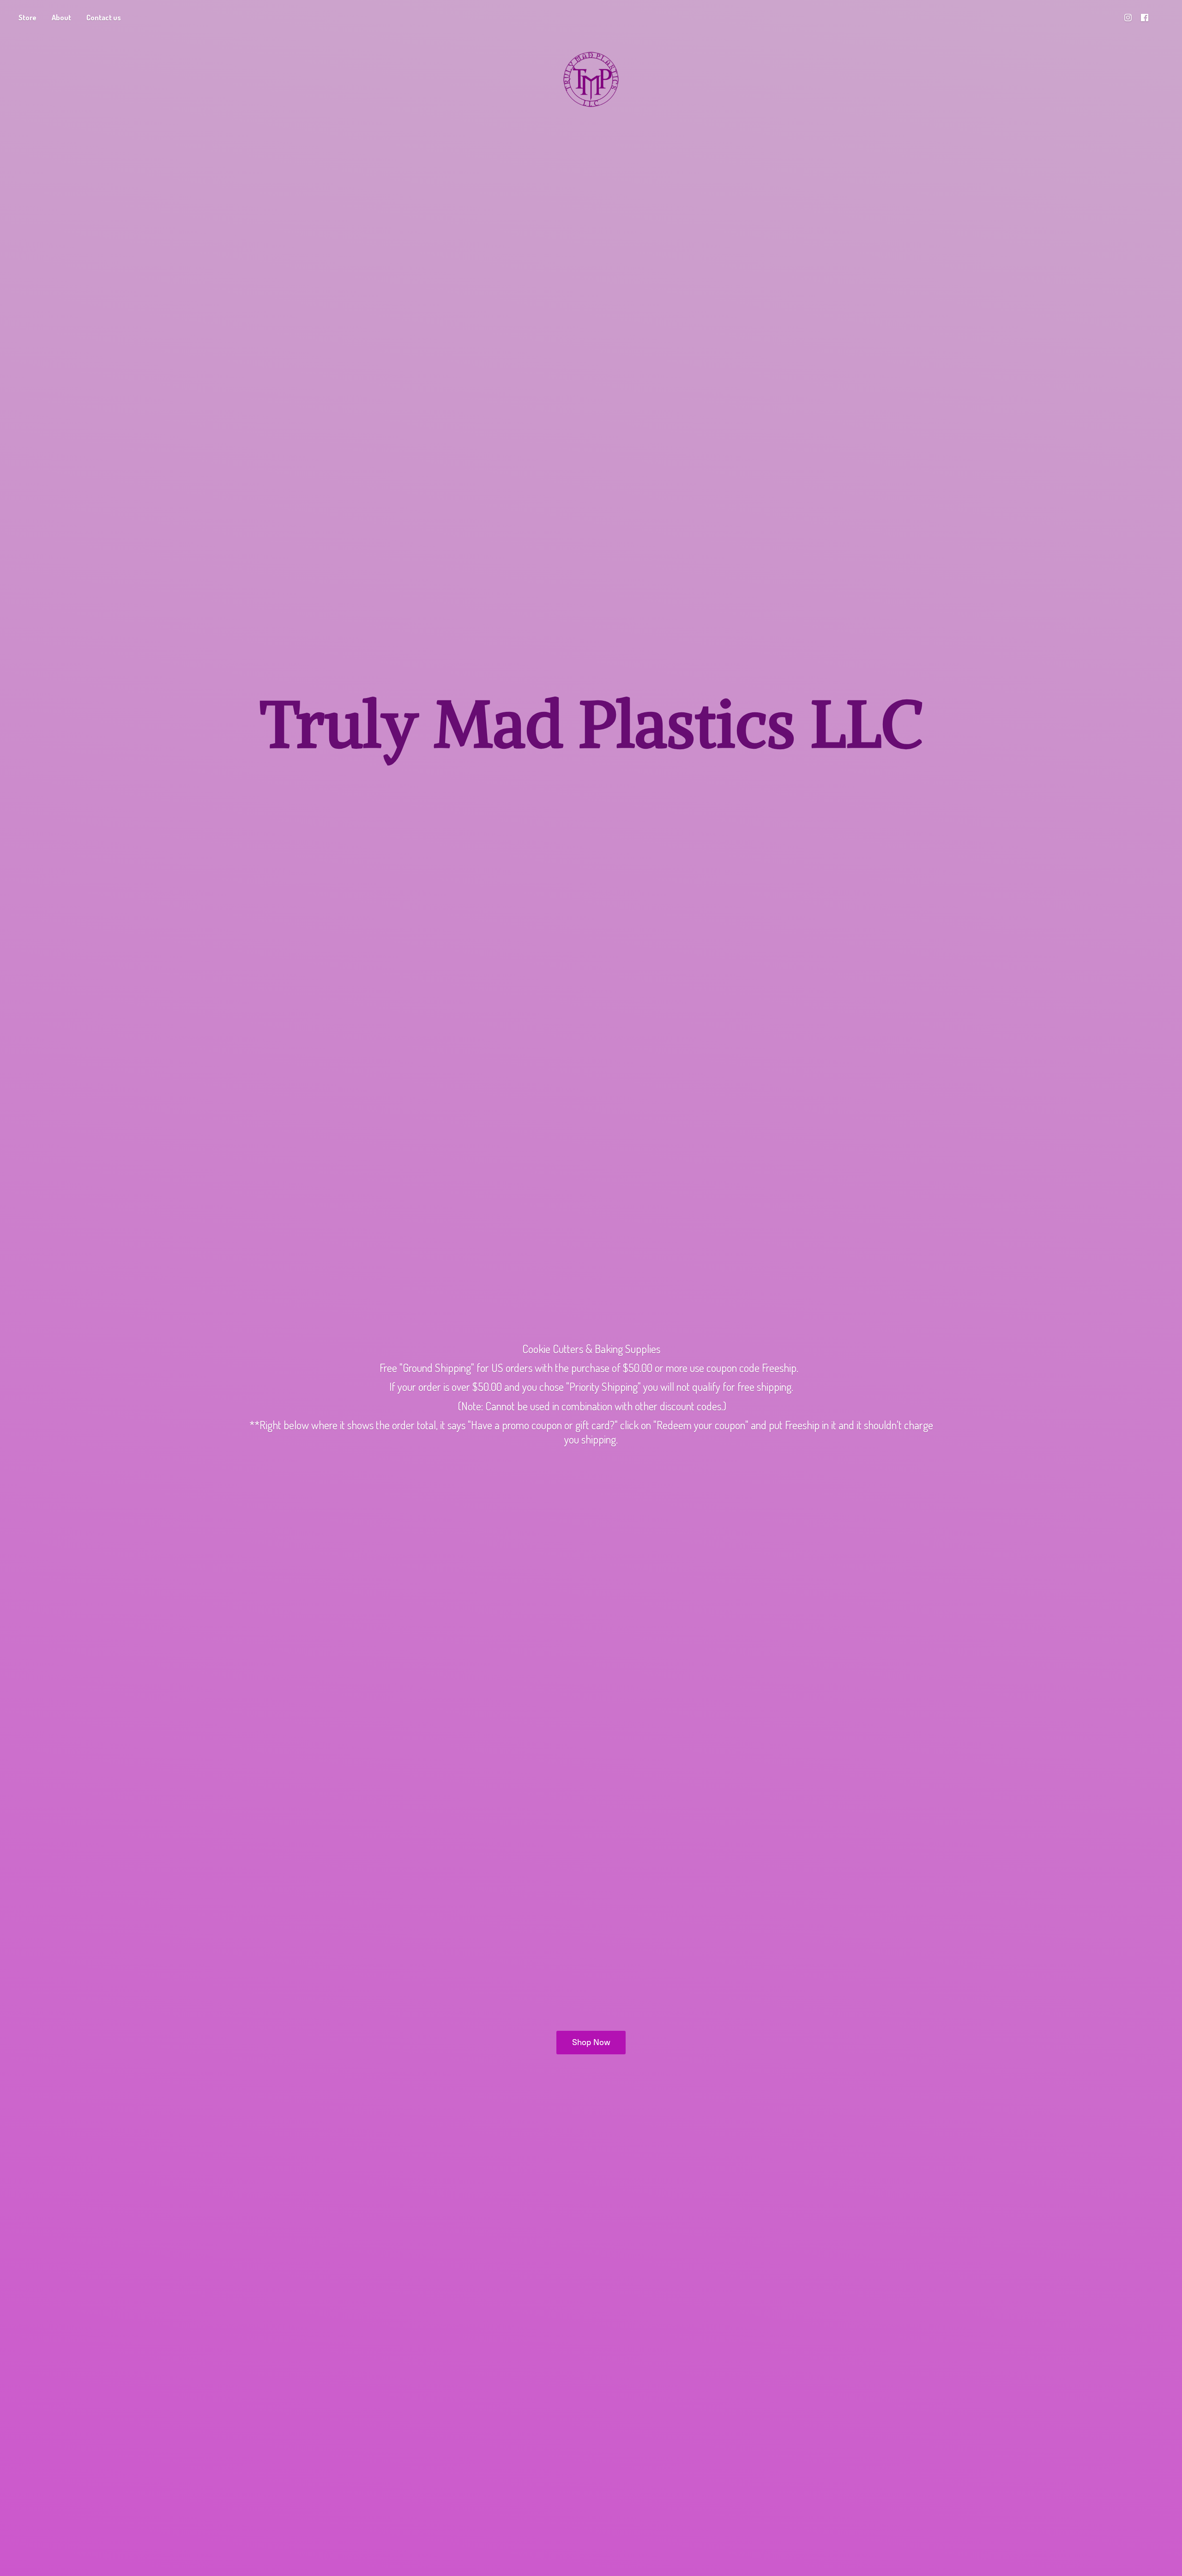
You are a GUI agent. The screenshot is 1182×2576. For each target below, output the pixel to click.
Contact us (104, 18)
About (61, 18)
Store (27, 18)
